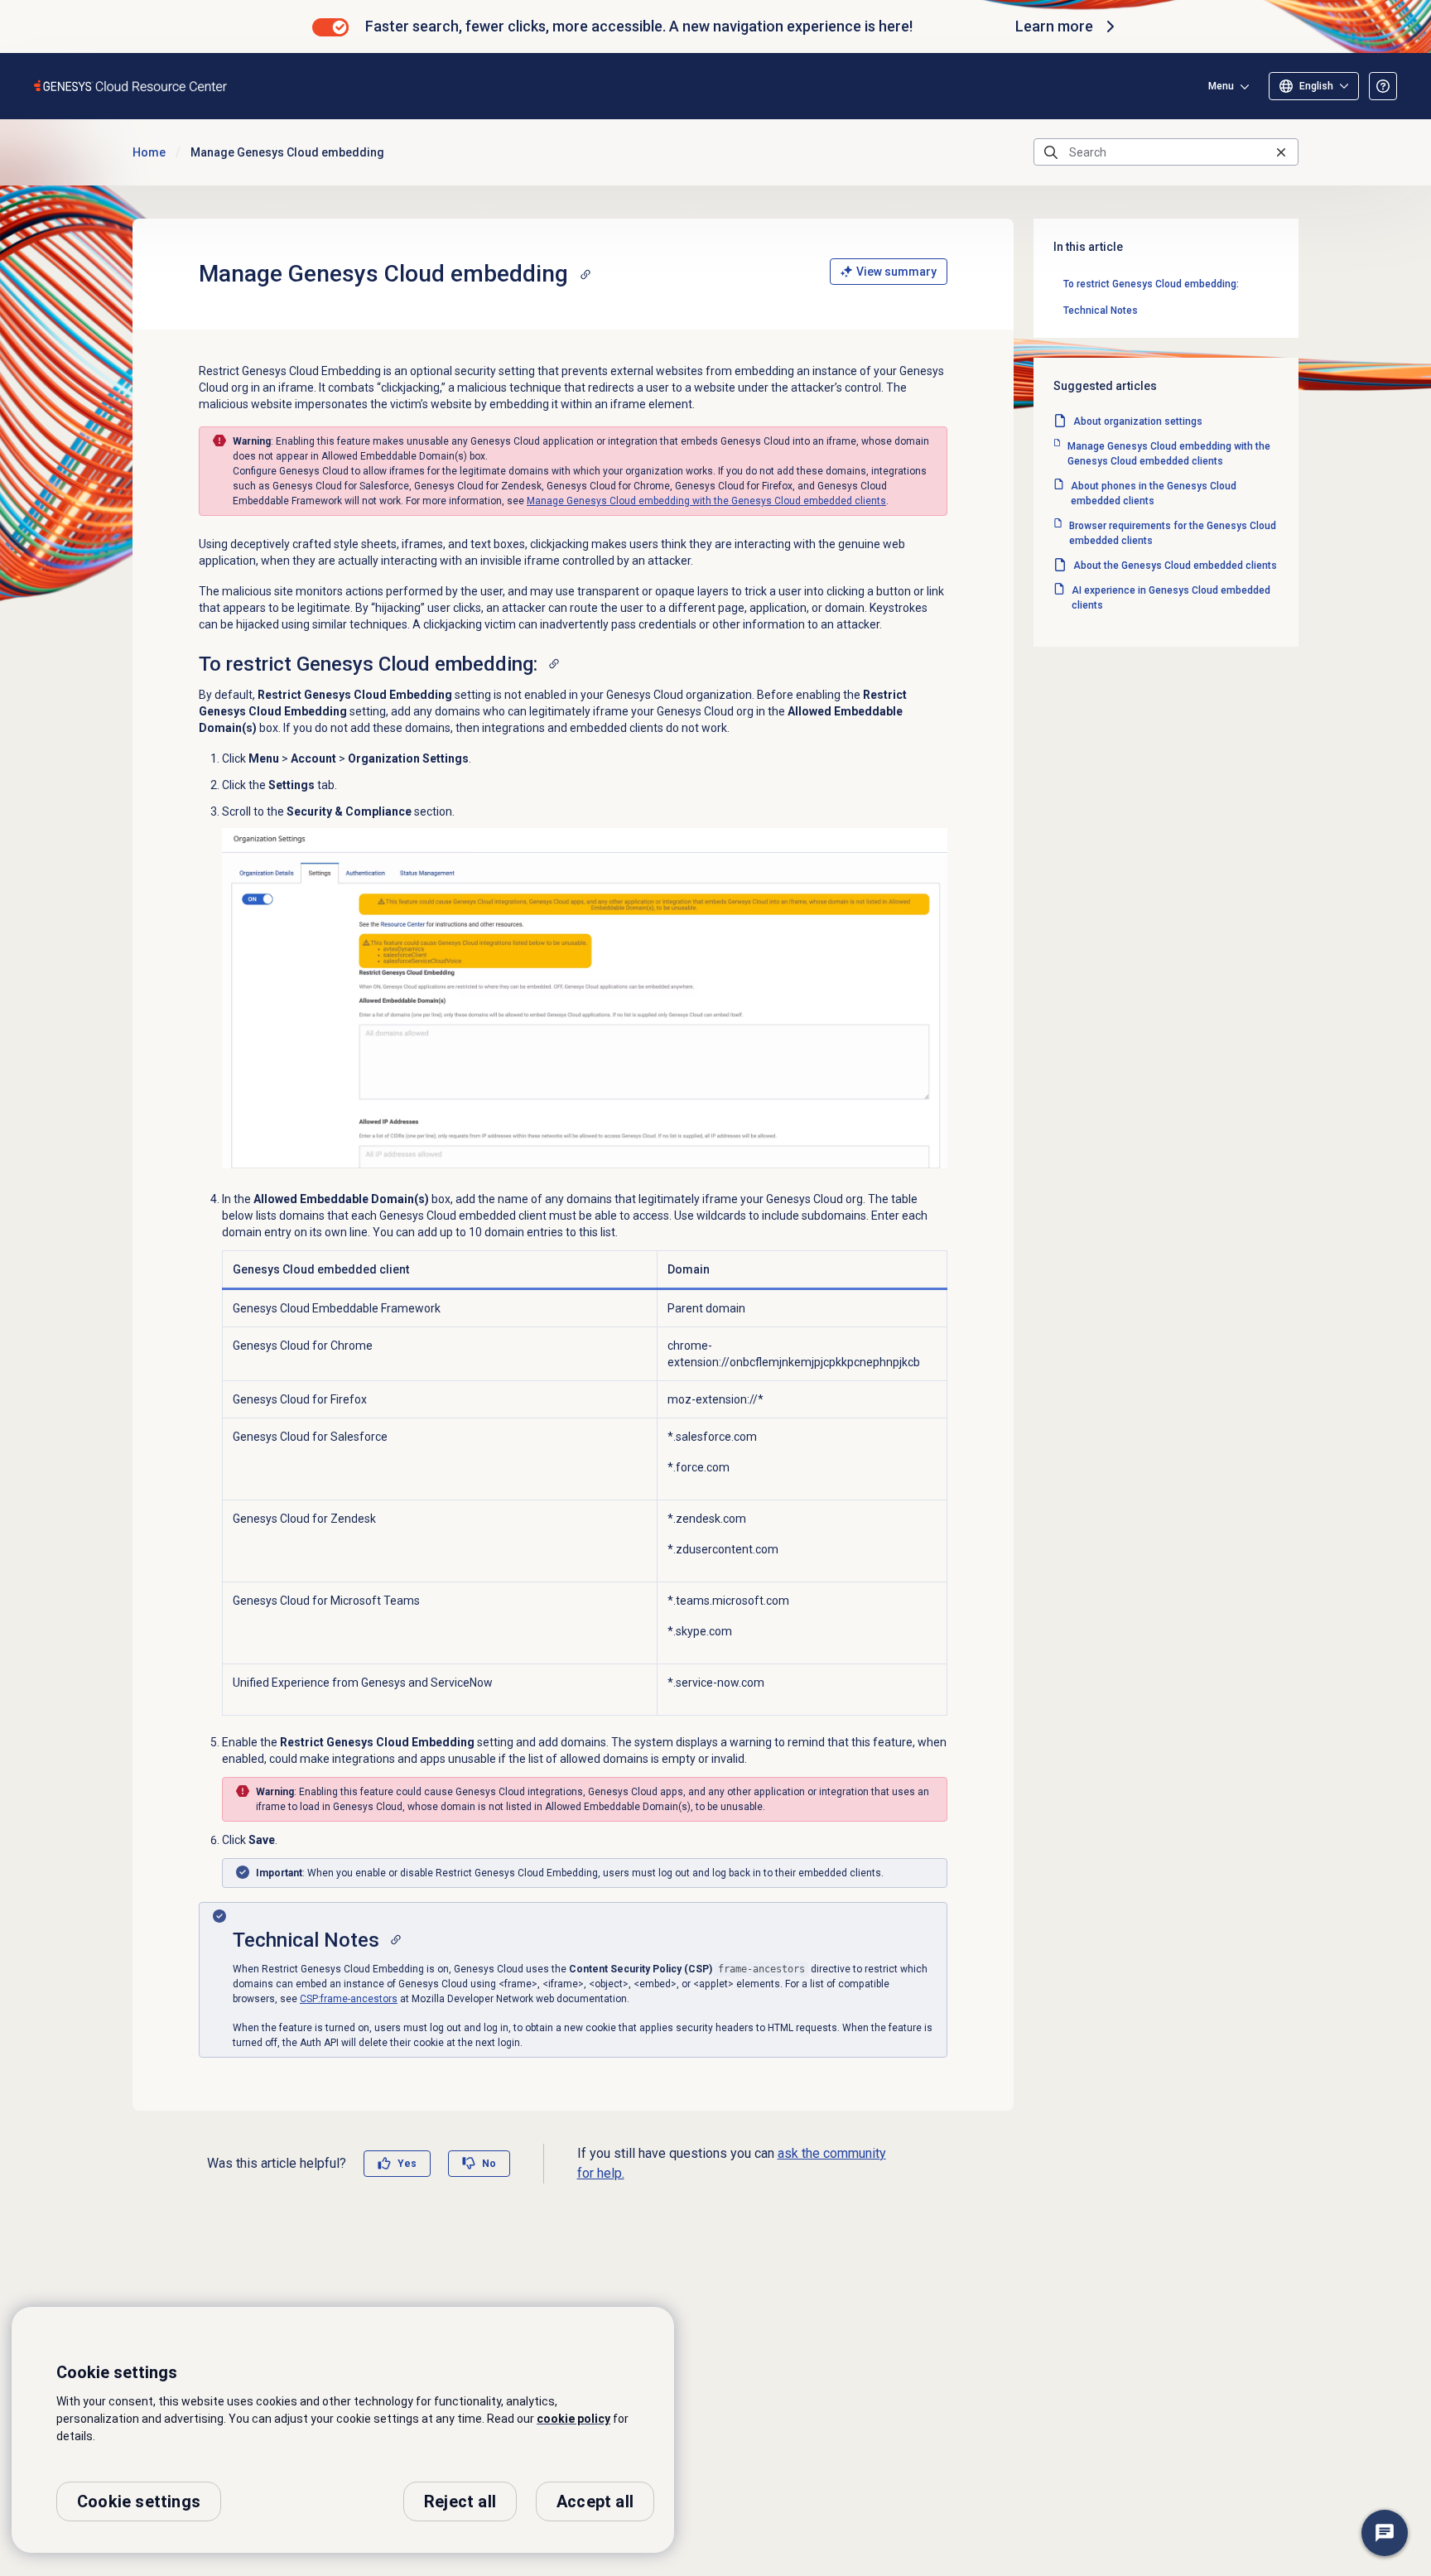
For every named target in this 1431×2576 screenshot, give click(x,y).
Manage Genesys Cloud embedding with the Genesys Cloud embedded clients (706, 501)
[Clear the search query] (1281, 152)
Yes (407, 2164)
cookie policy (573, 2419)
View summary (896, 272)
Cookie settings (139, 2501)
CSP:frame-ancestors (349, 1999)
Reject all (460, 2501)
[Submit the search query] (1051, 152)
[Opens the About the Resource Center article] (1383, 86)
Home (149, 152)
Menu (1221, 86)
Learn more (1054, 26)
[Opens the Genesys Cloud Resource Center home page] (131, 86)
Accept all (595, 2501)
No (489, 2164)
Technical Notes (1101, 311)
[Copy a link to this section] (585, 274)
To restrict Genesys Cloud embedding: (1151, 284)
